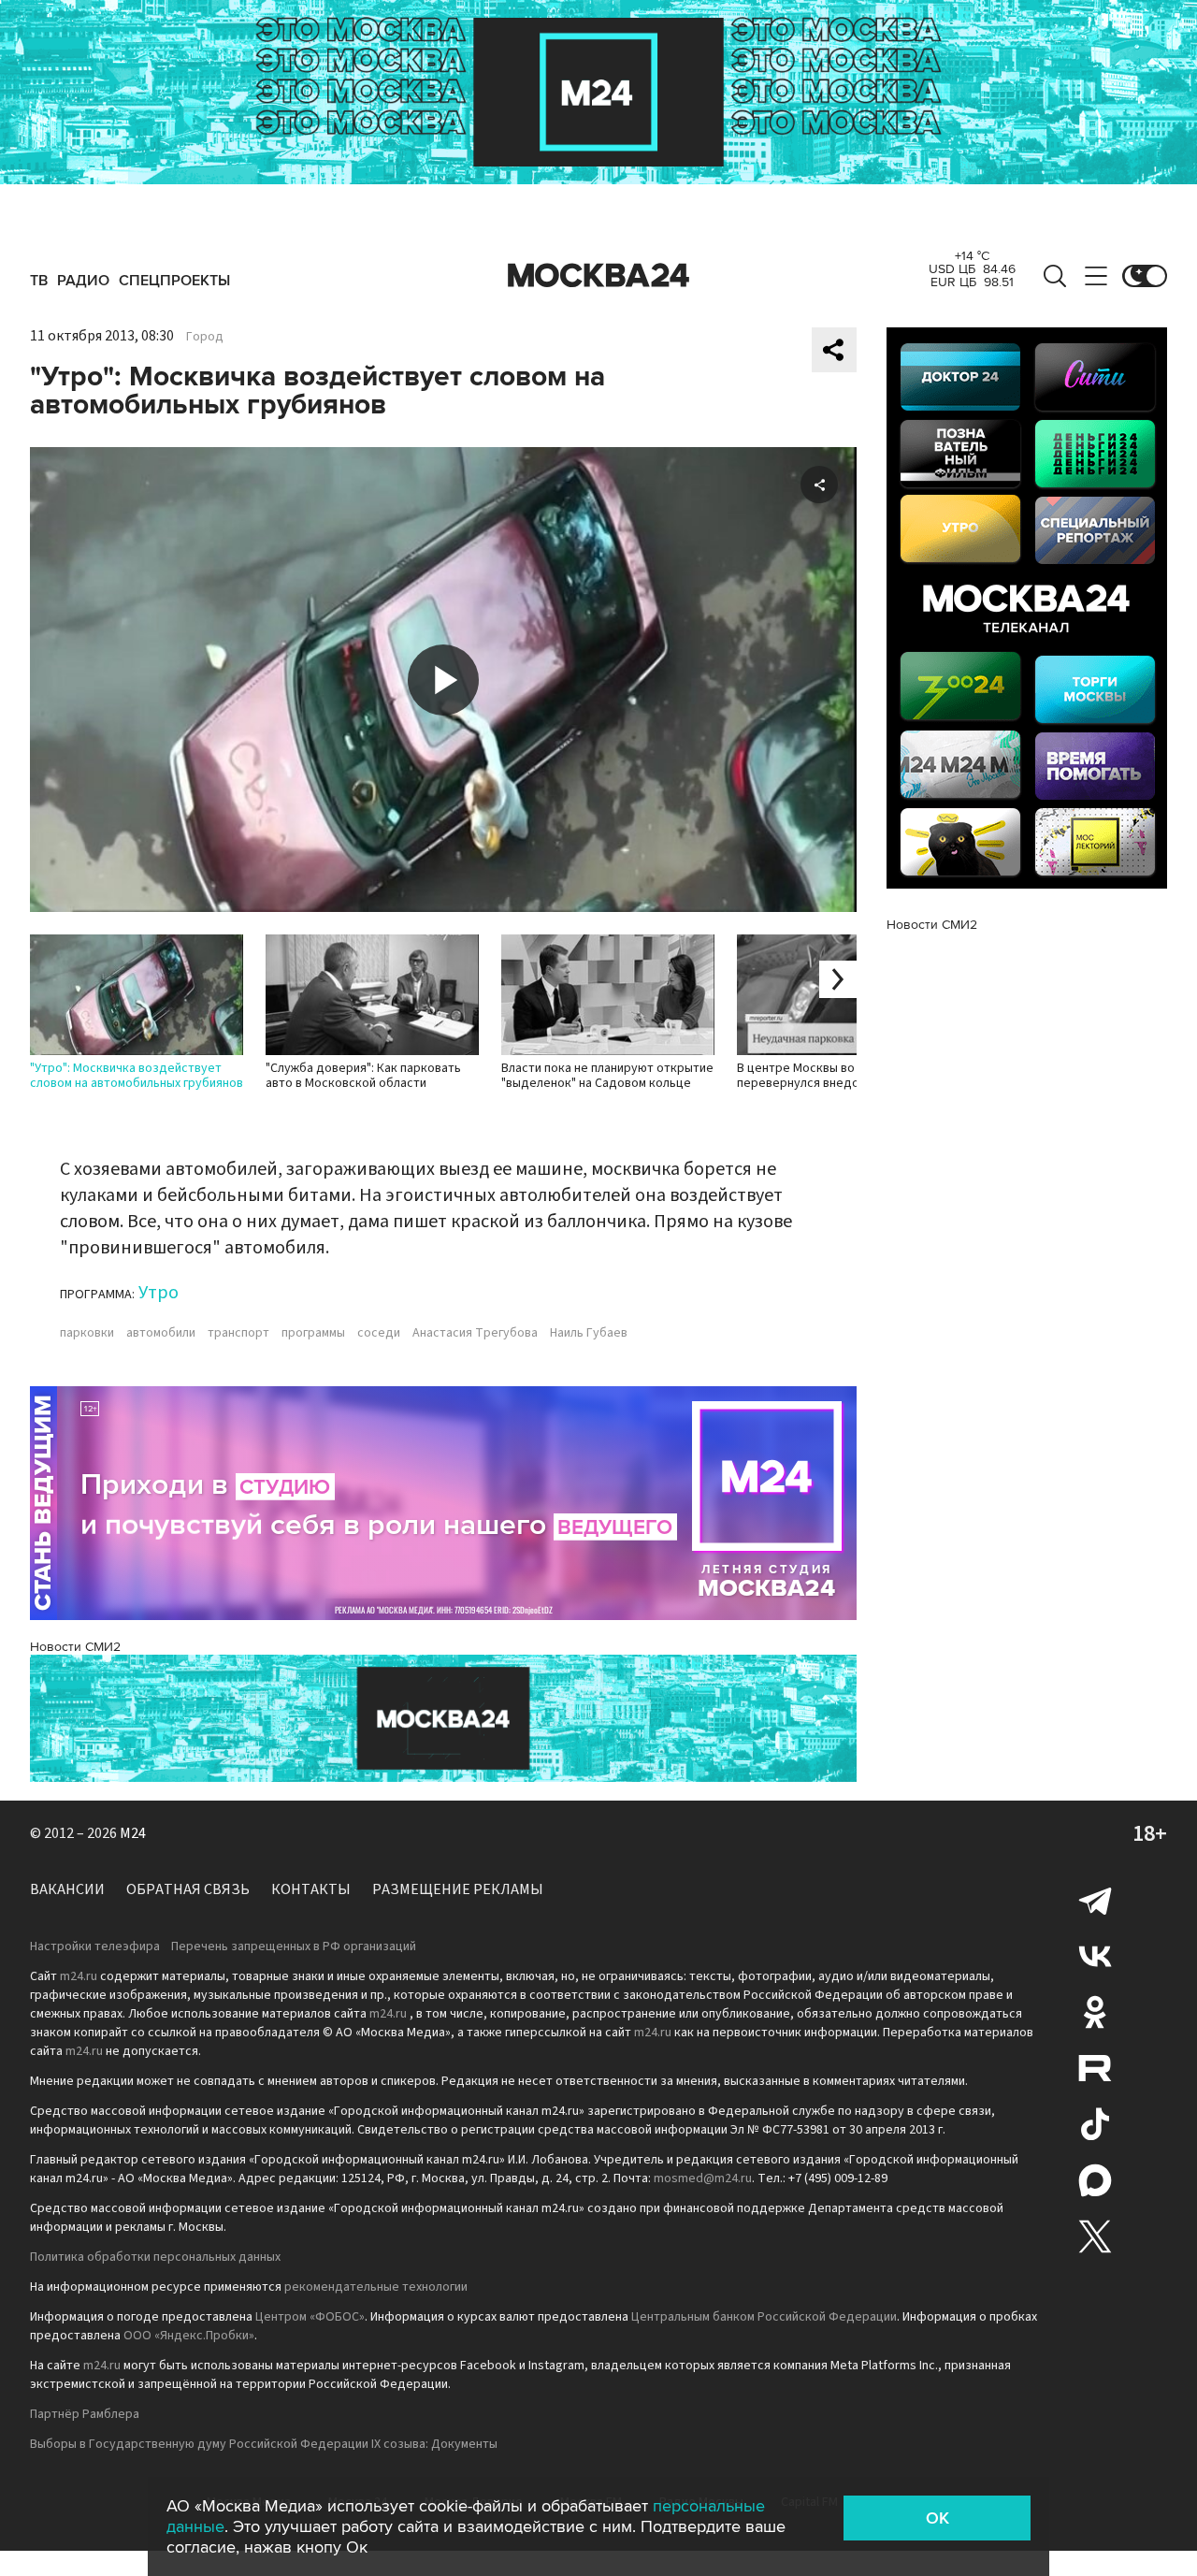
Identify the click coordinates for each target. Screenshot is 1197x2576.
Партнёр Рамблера (85, 2414)
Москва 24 (598, 276)
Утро (159, 1293)
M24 (133, 1833)
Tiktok (1095, 2124)
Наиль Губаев (589, 1333)
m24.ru (79, 1976)
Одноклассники (1095, 2012)
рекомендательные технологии (376, 2287)
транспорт (238, 1333)
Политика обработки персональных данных (155, 2257)
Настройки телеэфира (95, 1946)
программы (313, 1333)
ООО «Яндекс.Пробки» (189, 2336)
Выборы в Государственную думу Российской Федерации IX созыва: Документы (264, 2444)
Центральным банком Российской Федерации (764, 2317)
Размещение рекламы (458, 1889)
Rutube (1095, 2068)
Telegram (1095, 1900)
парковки (87, 1333)
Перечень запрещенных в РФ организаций (294, 1946)
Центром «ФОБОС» (310, 2317)
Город (205, 337)
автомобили (161, 1333)
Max (1095, 2180)
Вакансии (67, 1889)
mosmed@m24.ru (703, 2178)
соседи (379, 1333)
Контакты (311, 1889)
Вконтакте (1095, 1956)
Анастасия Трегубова (475, 1333)
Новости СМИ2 (75, 1647)
